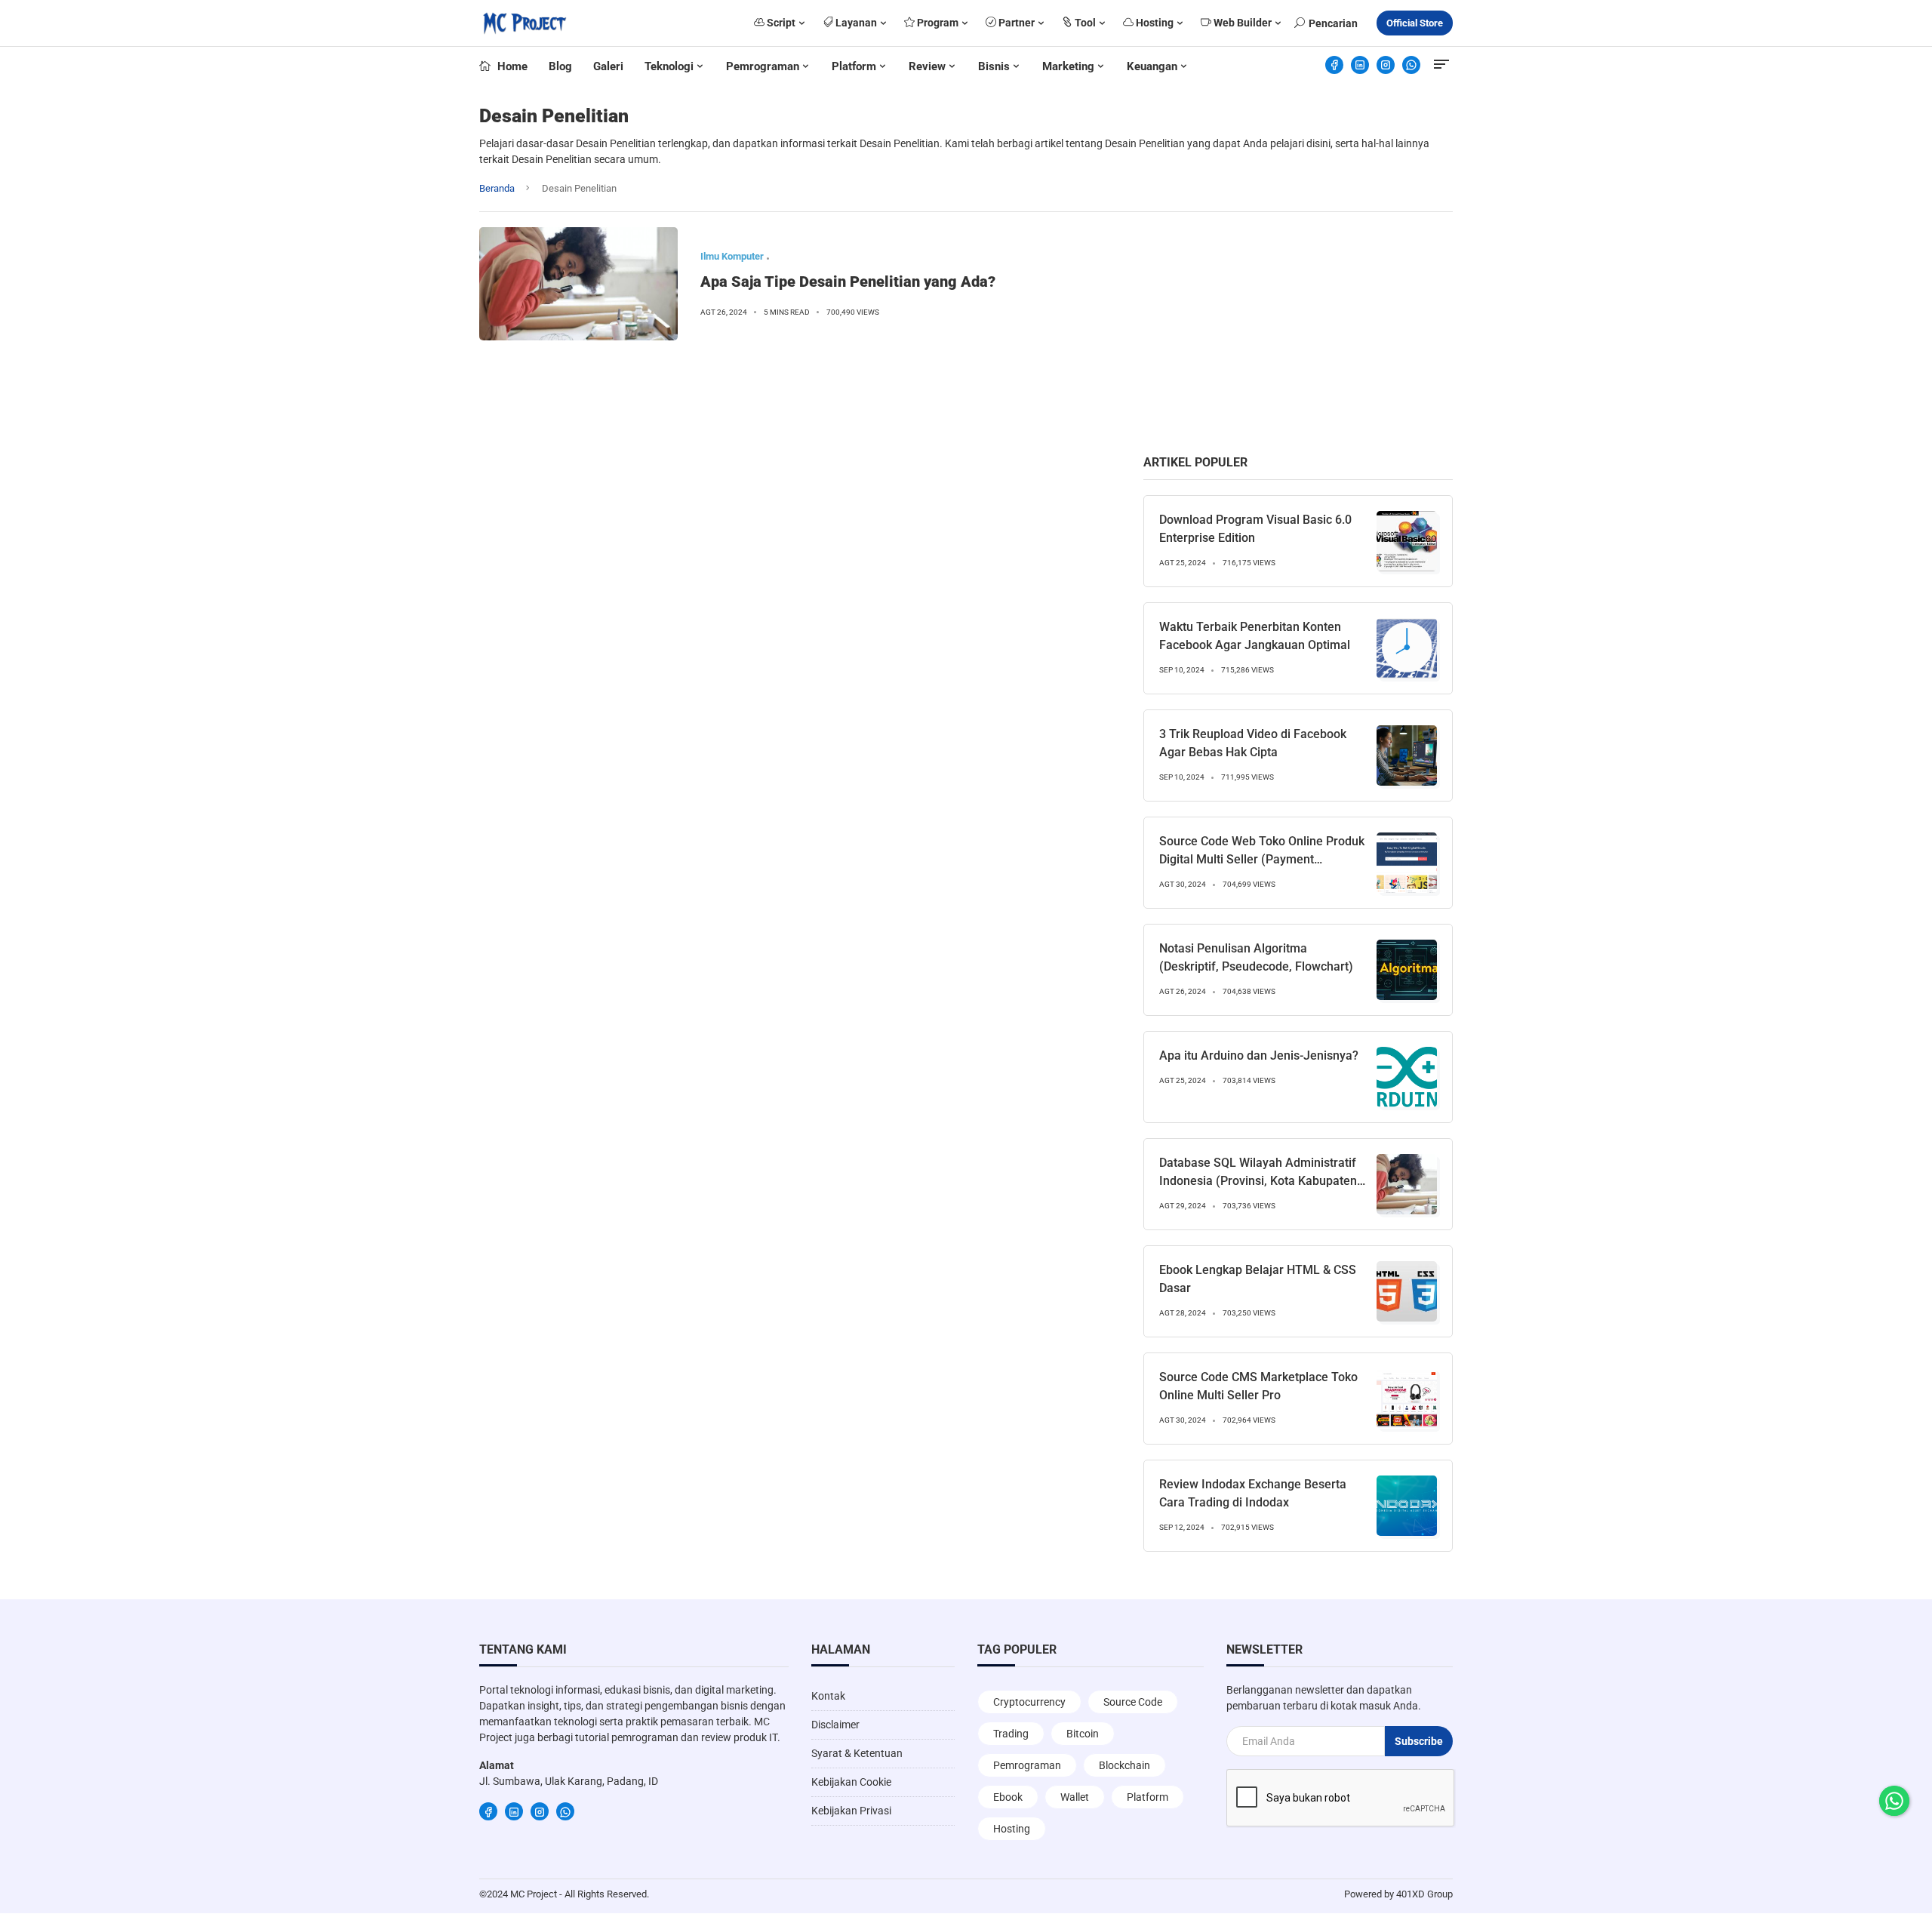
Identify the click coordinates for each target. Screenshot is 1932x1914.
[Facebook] (1334, 65)
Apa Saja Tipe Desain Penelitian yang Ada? (848, 282)
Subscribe (1419, 1741)
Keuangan (1152, 66)
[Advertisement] (1298, 333)
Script (780, 23)
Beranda (497, 188)
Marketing (1068, 66)
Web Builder (1241, 23)
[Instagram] (1386, 65)
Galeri (608, 66)
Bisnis (994, 66)
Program (937, 23)
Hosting (1154, 23)
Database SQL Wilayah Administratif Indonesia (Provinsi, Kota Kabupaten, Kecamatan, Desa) (1260, 1181)
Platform (854, 66)
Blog (560, 66)
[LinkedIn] (1360, 65)
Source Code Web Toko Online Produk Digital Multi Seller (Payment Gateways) (1262, 859)
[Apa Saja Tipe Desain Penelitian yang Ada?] (578, 284)
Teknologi (669, 66)
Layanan (855, 23)
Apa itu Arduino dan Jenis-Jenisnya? (1259, 1055)
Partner (1015, 23)
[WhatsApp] (1411, 65)
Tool (1084, 23)
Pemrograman (763, 66)
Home (511, 66)
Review (927, 66)
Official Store (1415, 23)
